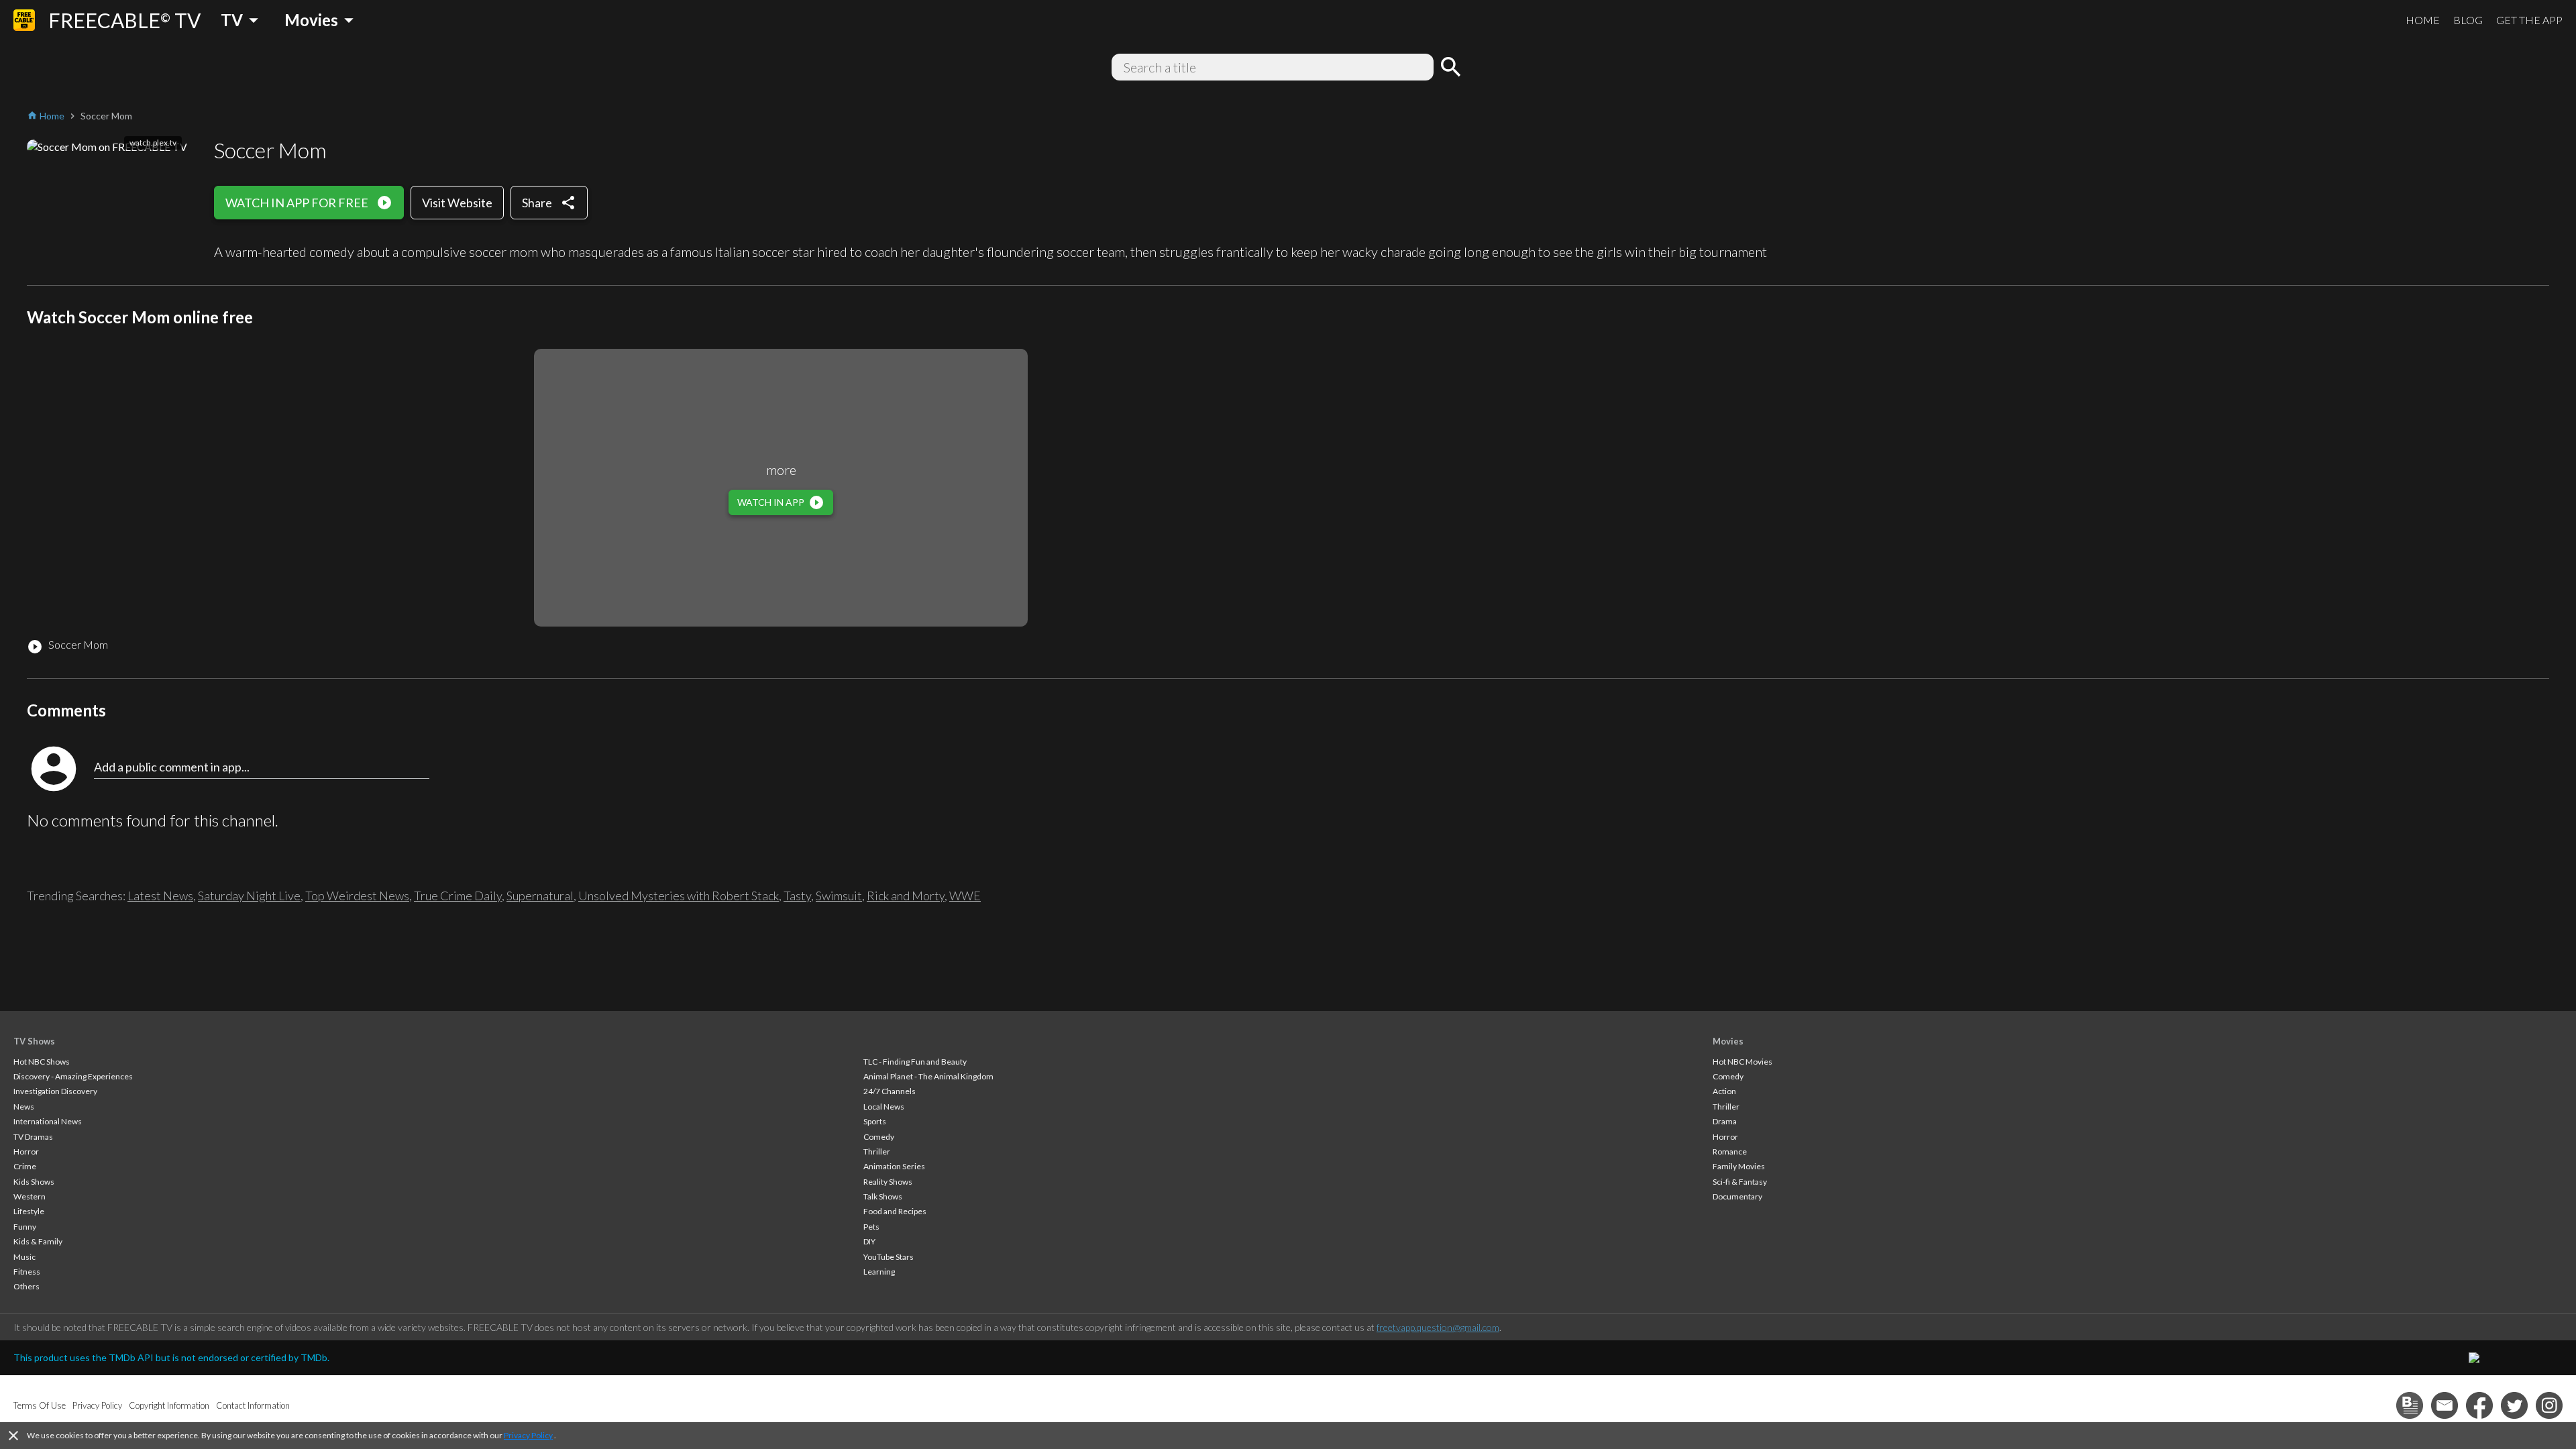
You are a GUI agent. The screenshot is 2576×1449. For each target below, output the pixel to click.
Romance (1730, 1151)
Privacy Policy (528, 1435)
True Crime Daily (458, 896)
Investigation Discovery (55, 1091)
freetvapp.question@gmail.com (1438, 1327)
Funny (25, 1227)
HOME (2423, 20)
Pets (871, 1227)
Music (24, 1257)
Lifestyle (29, 1211)
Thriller (877, 1151)
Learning (879, 1272)
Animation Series (894, 1166)
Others (26, 1286)
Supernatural (540, 896)
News (24, 1107)
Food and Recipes (895, 1211)
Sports (875, 1121)
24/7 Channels (890, 1091)
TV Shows (34, 1041)
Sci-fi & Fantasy (1740, 1182)
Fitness (27, 1272)
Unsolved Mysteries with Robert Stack (679, 896)
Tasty (797, 896)
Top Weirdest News (357, 896)
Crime (25, 1166)
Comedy (879, 1137)
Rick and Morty (906, 896)
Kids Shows (34, 1182)
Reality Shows (888, 1182)
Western (30, 1196)
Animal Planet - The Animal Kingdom (928, 1076)
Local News (884, 1107)
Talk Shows (883, 1196)
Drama (1725, 1121)
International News (48, 1121)
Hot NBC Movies (1742, 1062)
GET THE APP (2529, 20)
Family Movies (1739, 1166)
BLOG (2468, 20)
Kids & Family (38, 1241)
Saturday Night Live (249, 896)
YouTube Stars (889, 1257)
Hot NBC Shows (42, 1062)
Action (1724, 1091)
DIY (869, 1241)
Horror (26, 1151)
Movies (1728, 1041)
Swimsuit (839, 896)
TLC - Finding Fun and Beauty (915, 1062)
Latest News (160, 896)
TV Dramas (33, 1137)
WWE (965, 896)
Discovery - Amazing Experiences (73, 1076)
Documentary (1737, 1196)
